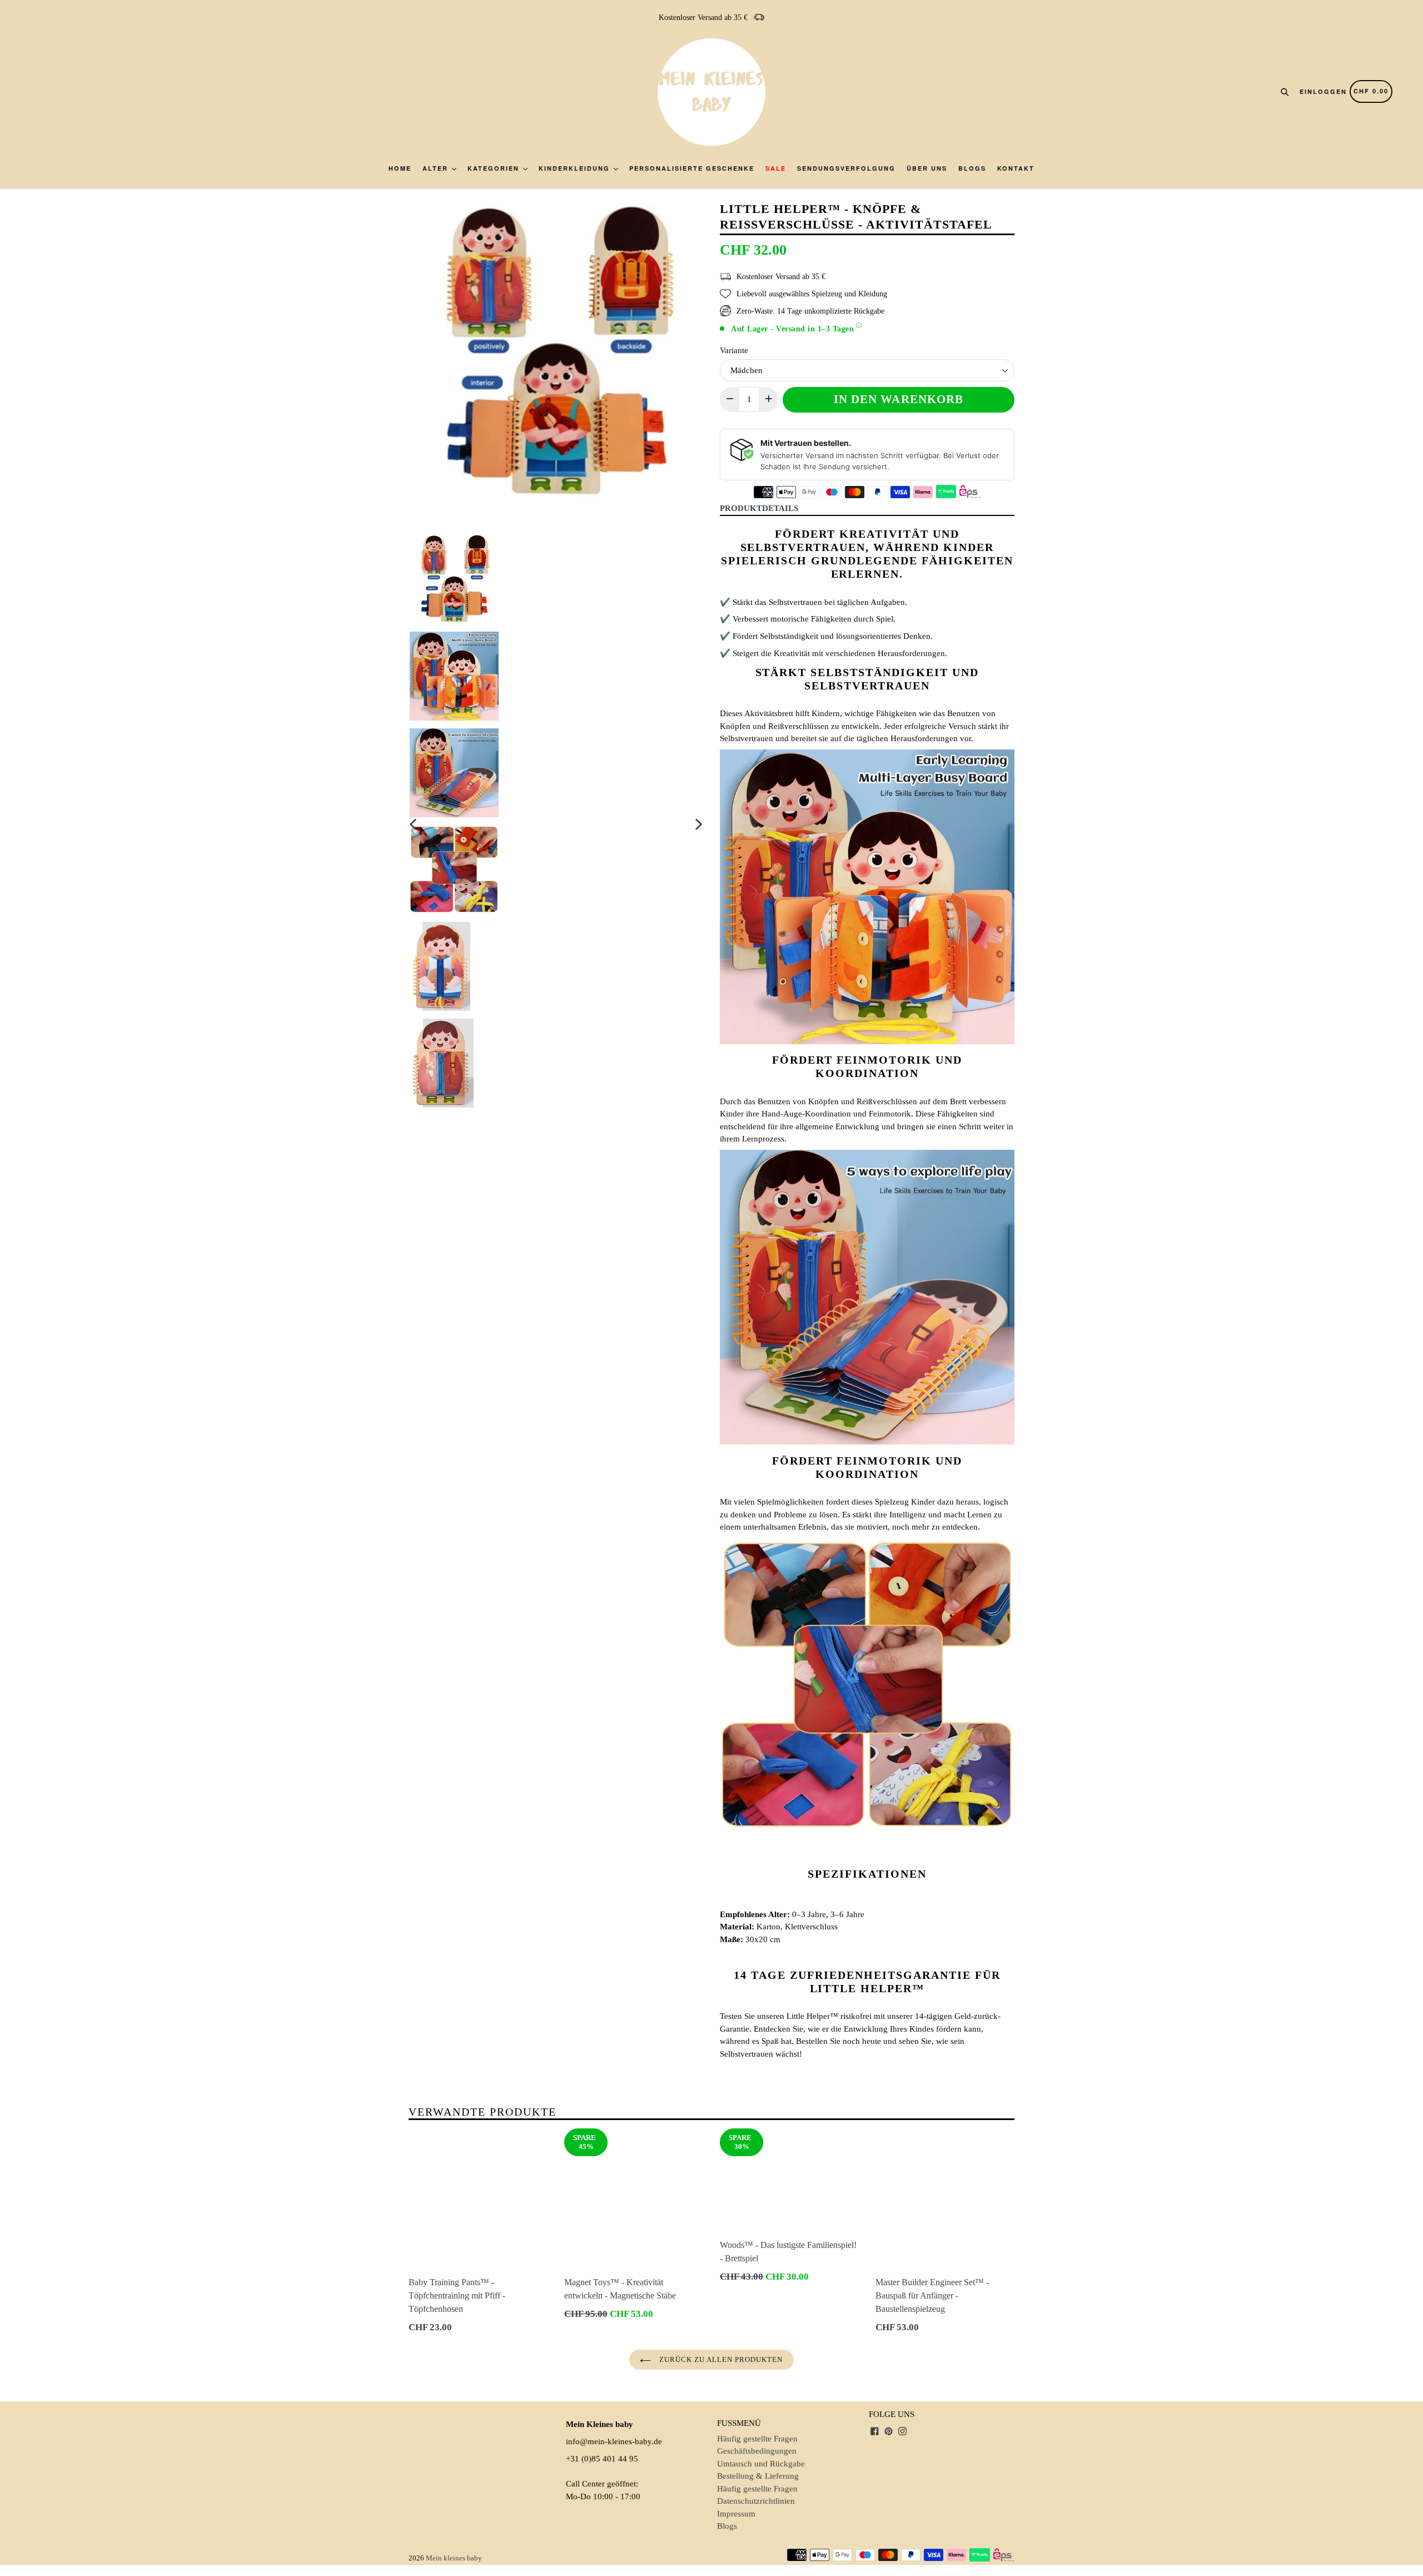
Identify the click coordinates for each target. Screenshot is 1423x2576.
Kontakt (1016, 168)
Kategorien (495, 168)
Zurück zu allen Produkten (720, 2359)
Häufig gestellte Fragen (757, 2439)
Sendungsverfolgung (846, 168)
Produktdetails (759, 508)
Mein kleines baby (454, 2558)
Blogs (972, 168)
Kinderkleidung (576, 168)
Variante (734, 350)
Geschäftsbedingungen (757, 2451)
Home (400, 168)
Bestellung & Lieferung (758, 2476)
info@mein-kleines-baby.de (614, 2441)
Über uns (927, 168)
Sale (776, 168)
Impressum (736, 2514)
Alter (437, 168)
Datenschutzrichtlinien (756, 2501)
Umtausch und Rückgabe (761, 2464)
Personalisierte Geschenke (692, 168)
